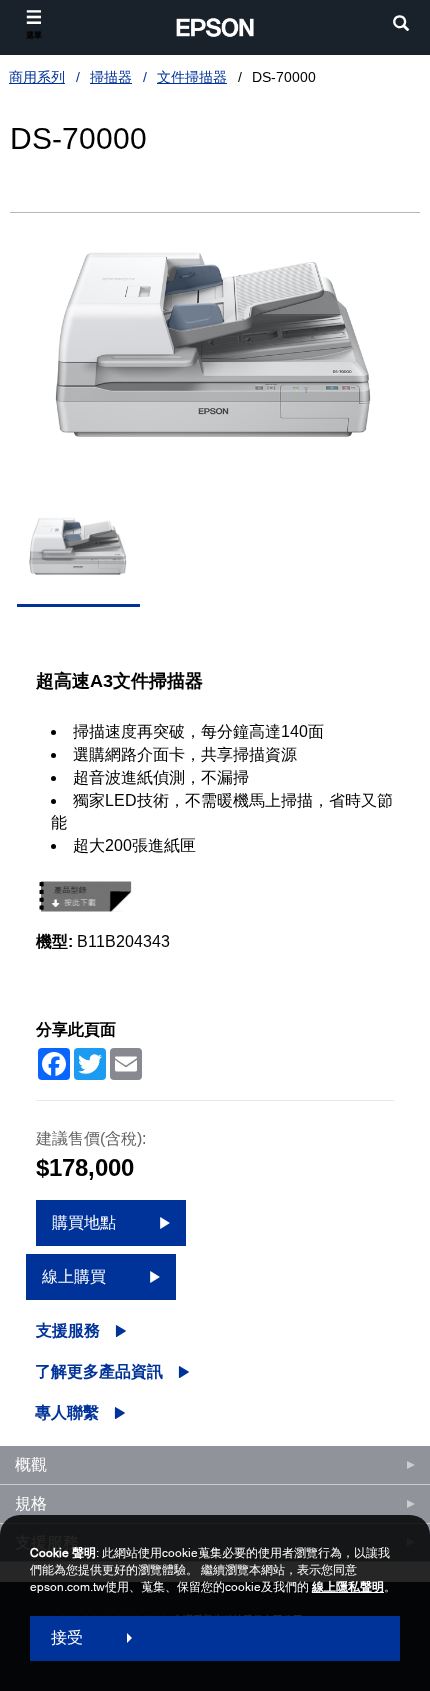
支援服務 (68, 1330)
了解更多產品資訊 (99, 1371)
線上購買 (74, 1276)
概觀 (31, 1464)
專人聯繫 (67, 1412)
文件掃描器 (192, 77)
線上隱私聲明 (348, 1587)
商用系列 (37, 77)
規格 (31, 1503)
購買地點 (84, 1222)
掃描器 (111, 77)
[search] (401, 25)
